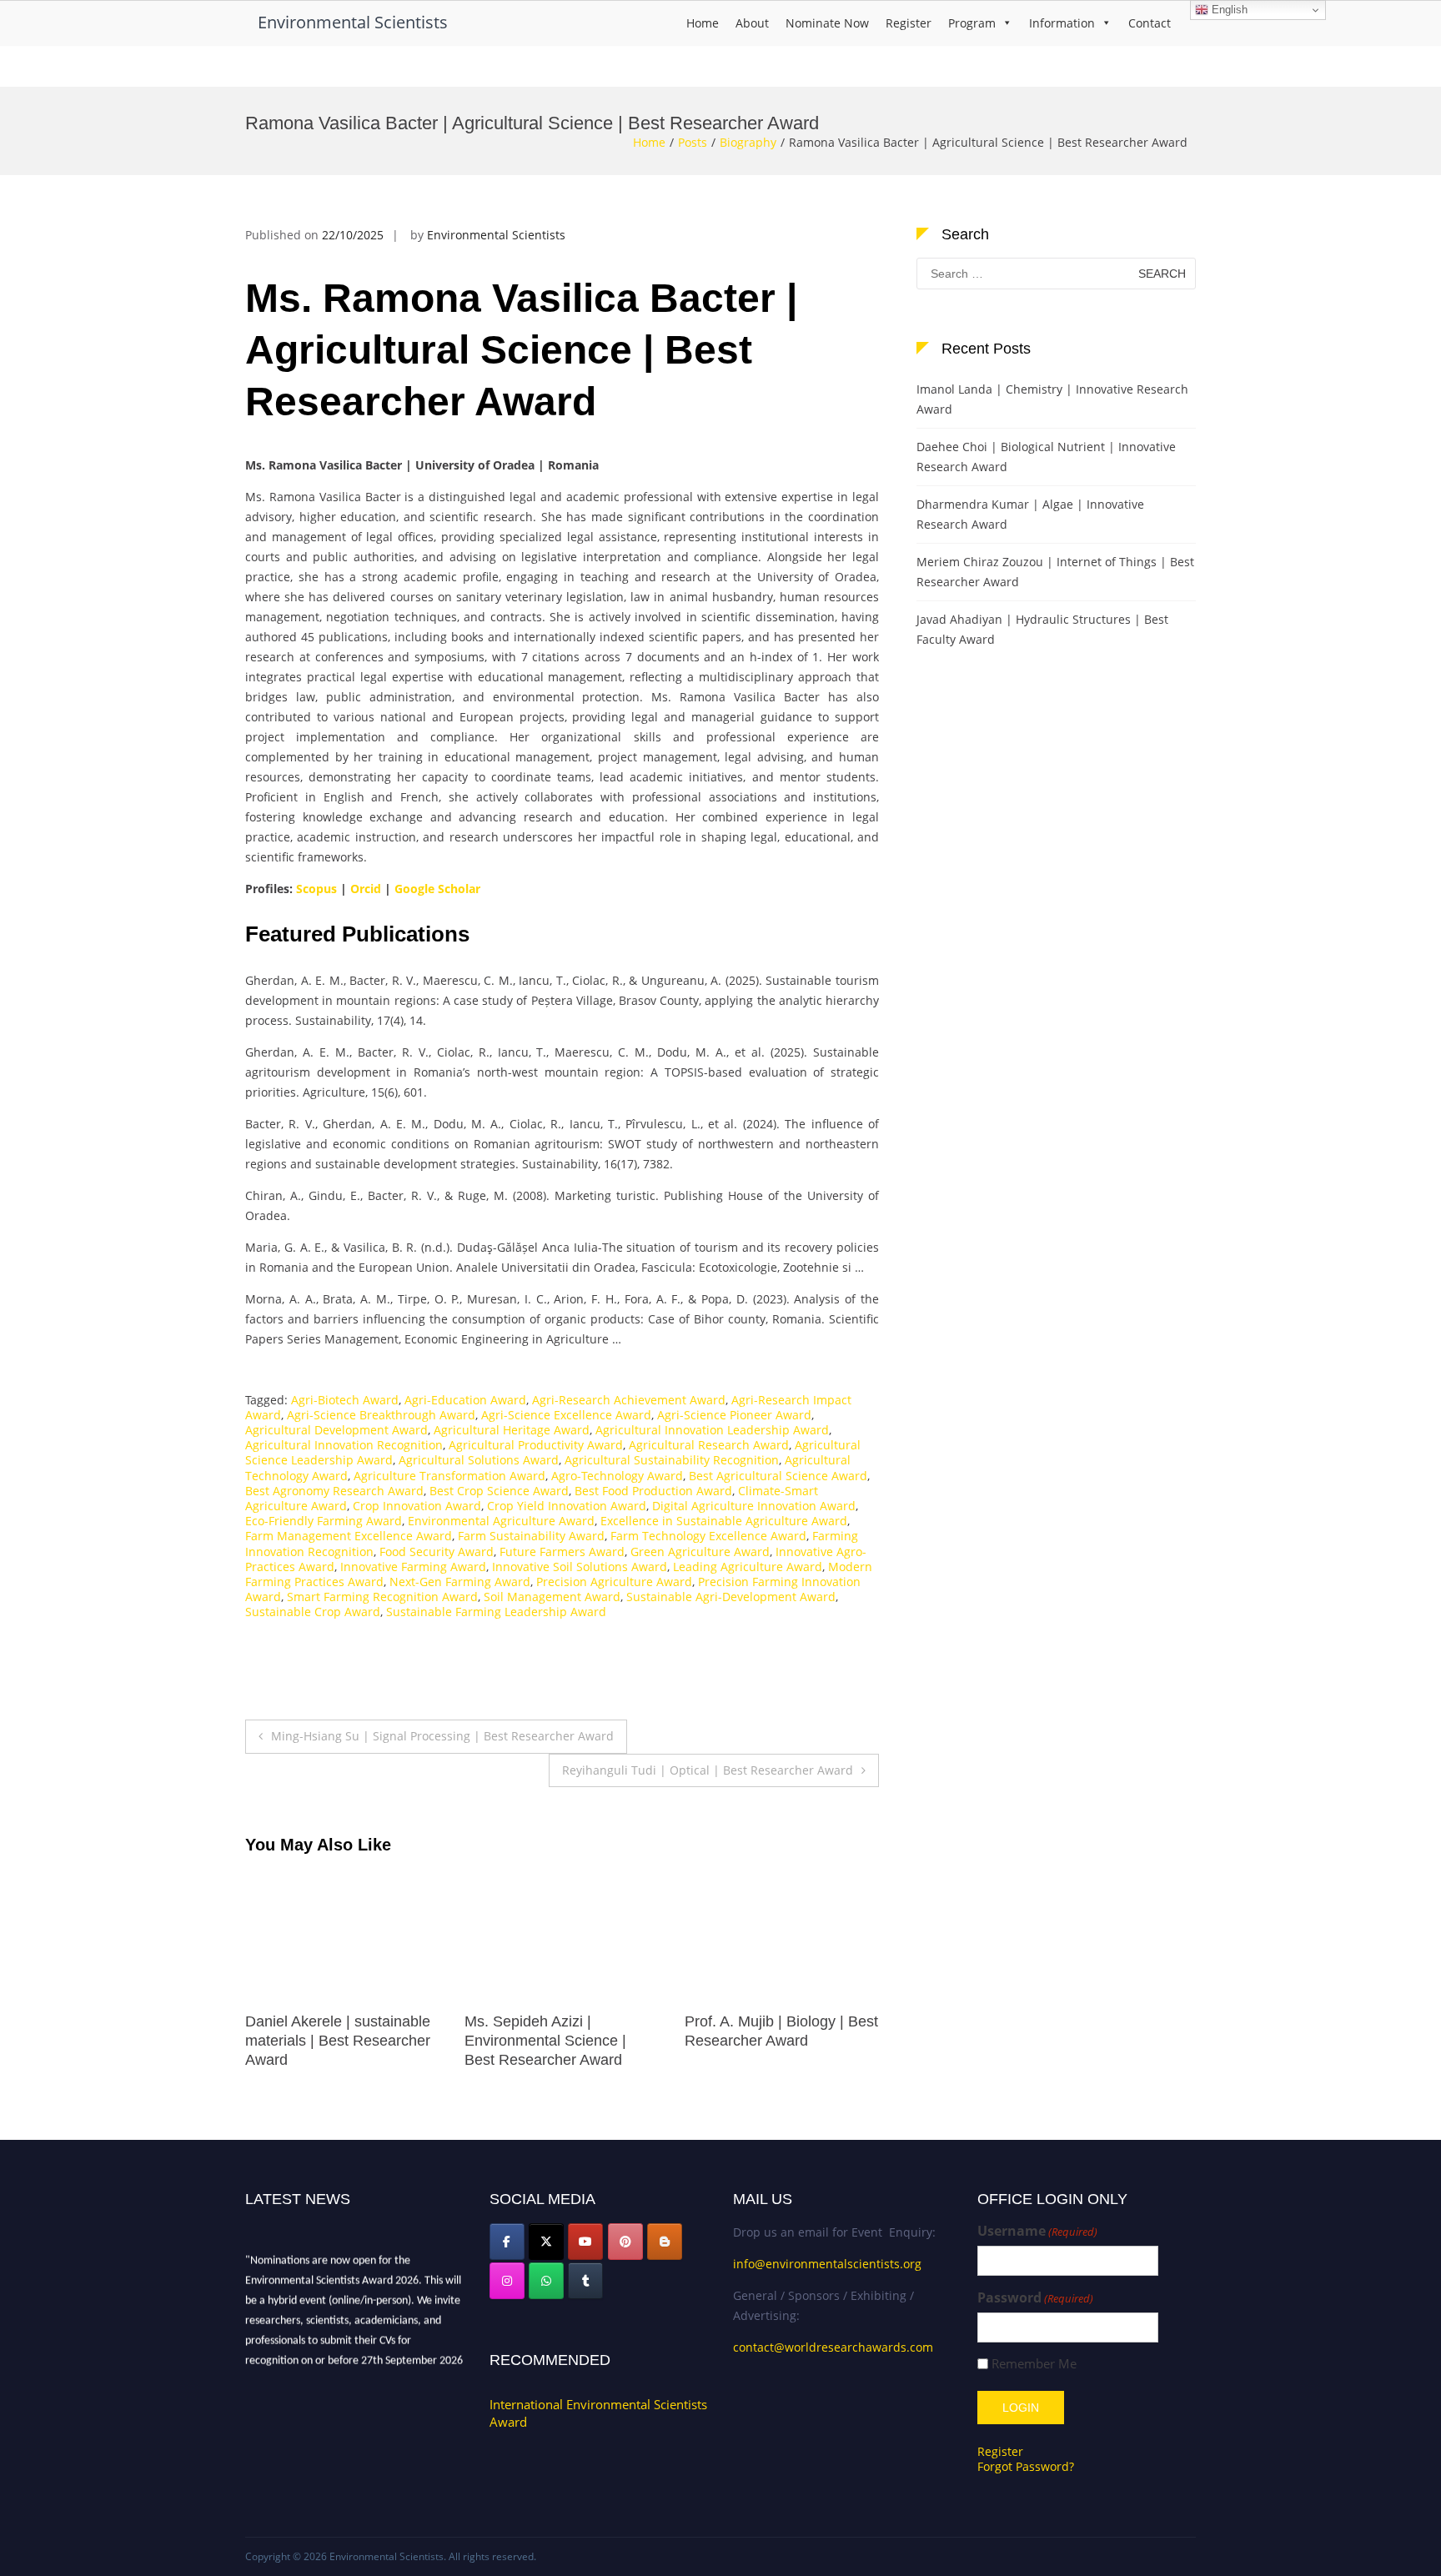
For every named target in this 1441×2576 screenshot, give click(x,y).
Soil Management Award (552, 1597)
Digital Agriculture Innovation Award (754, 1506)
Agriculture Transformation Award (449, 1476)
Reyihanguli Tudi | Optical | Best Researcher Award (708, 1770)
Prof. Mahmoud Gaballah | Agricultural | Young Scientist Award (340, 2041)
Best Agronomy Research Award (334, 1491)
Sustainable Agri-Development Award (731, 1597)
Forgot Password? (1026, 2466)
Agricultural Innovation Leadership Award (712, 1430)
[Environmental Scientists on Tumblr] (585, 2281)
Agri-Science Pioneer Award (734, 1415)
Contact (1150, 23)
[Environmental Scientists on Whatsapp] (546, 2281)
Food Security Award (437, 1552)
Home (703, 23)
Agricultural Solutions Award (479, 1460)
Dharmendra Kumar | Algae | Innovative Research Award (1030, 514)
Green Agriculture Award (700, 1552)
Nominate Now (827, 23)
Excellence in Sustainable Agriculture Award (724, 1521)
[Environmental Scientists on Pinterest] (625, 2242)
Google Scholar (437, 889)
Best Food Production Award (653, 1491)
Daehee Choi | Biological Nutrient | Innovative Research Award (1046, 457)
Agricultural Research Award (709, 1445)
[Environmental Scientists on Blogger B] (665, 2242)
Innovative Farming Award (413, 1567)
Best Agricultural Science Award (778, 1476)
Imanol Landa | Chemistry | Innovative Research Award (1052, 399)
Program (972, 23)
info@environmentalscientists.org (827, 2264)
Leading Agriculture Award (748, 1567)
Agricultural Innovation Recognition (344, 1445)
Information (1062, 23)
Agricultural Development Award (336, 1430)
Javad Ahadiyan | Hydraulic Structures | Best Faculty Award (1042, 629)
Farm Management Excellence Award (349, 1536)
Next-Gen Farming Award (460, 1582)
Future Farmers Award (562, 1552)
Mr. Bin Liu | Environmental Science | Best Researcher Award (554, 2041)
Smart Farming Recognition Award (382, 1597)
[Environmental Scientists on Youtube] (585, 2242)
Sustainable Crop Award (313, 1612)
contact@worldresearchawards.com (833, 2347)
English (1228, 10)
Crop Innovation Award (417, 1506)
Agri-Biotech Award (345, 1400)
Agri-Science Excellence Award (566, 1415)
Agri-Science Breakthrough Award (381, 1415)
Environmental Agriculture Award (501, 1521)
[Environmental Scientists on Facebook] (507, 2242)
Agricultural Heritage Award (512, 1430)
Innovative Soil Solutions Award (580, 1567)
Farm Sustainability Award (531, 1536)
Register (909, 23)
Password (1035, 2298)
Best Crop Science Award (499, 1491)
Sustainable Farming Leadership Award (496, 1612)
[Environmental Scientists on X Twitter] (546, 2242)
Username (1037, 2231)
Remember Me (1034, 2364)
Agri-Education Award (465, 1400)
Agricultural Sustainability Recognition (672, 1460)
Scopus (316, 889)
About (752, 23)
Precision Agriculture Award (614, 1582)
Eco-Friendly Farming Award (324, 1521)
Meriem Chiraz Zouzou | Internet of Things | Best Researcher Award (1055, 572)
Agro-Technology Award (617, 1476)
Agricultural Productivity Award (536, 1445)
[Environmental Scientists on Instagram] (507, 2281)
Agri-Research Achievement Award (629, 1400)
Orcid (366, 889)
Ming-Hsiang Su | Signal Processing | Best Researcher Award (442, 1736)
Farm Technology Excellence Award (708, 1536)
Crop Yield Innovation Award (567, 1506)
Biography (748, 142)
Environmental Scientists (353, 22)
